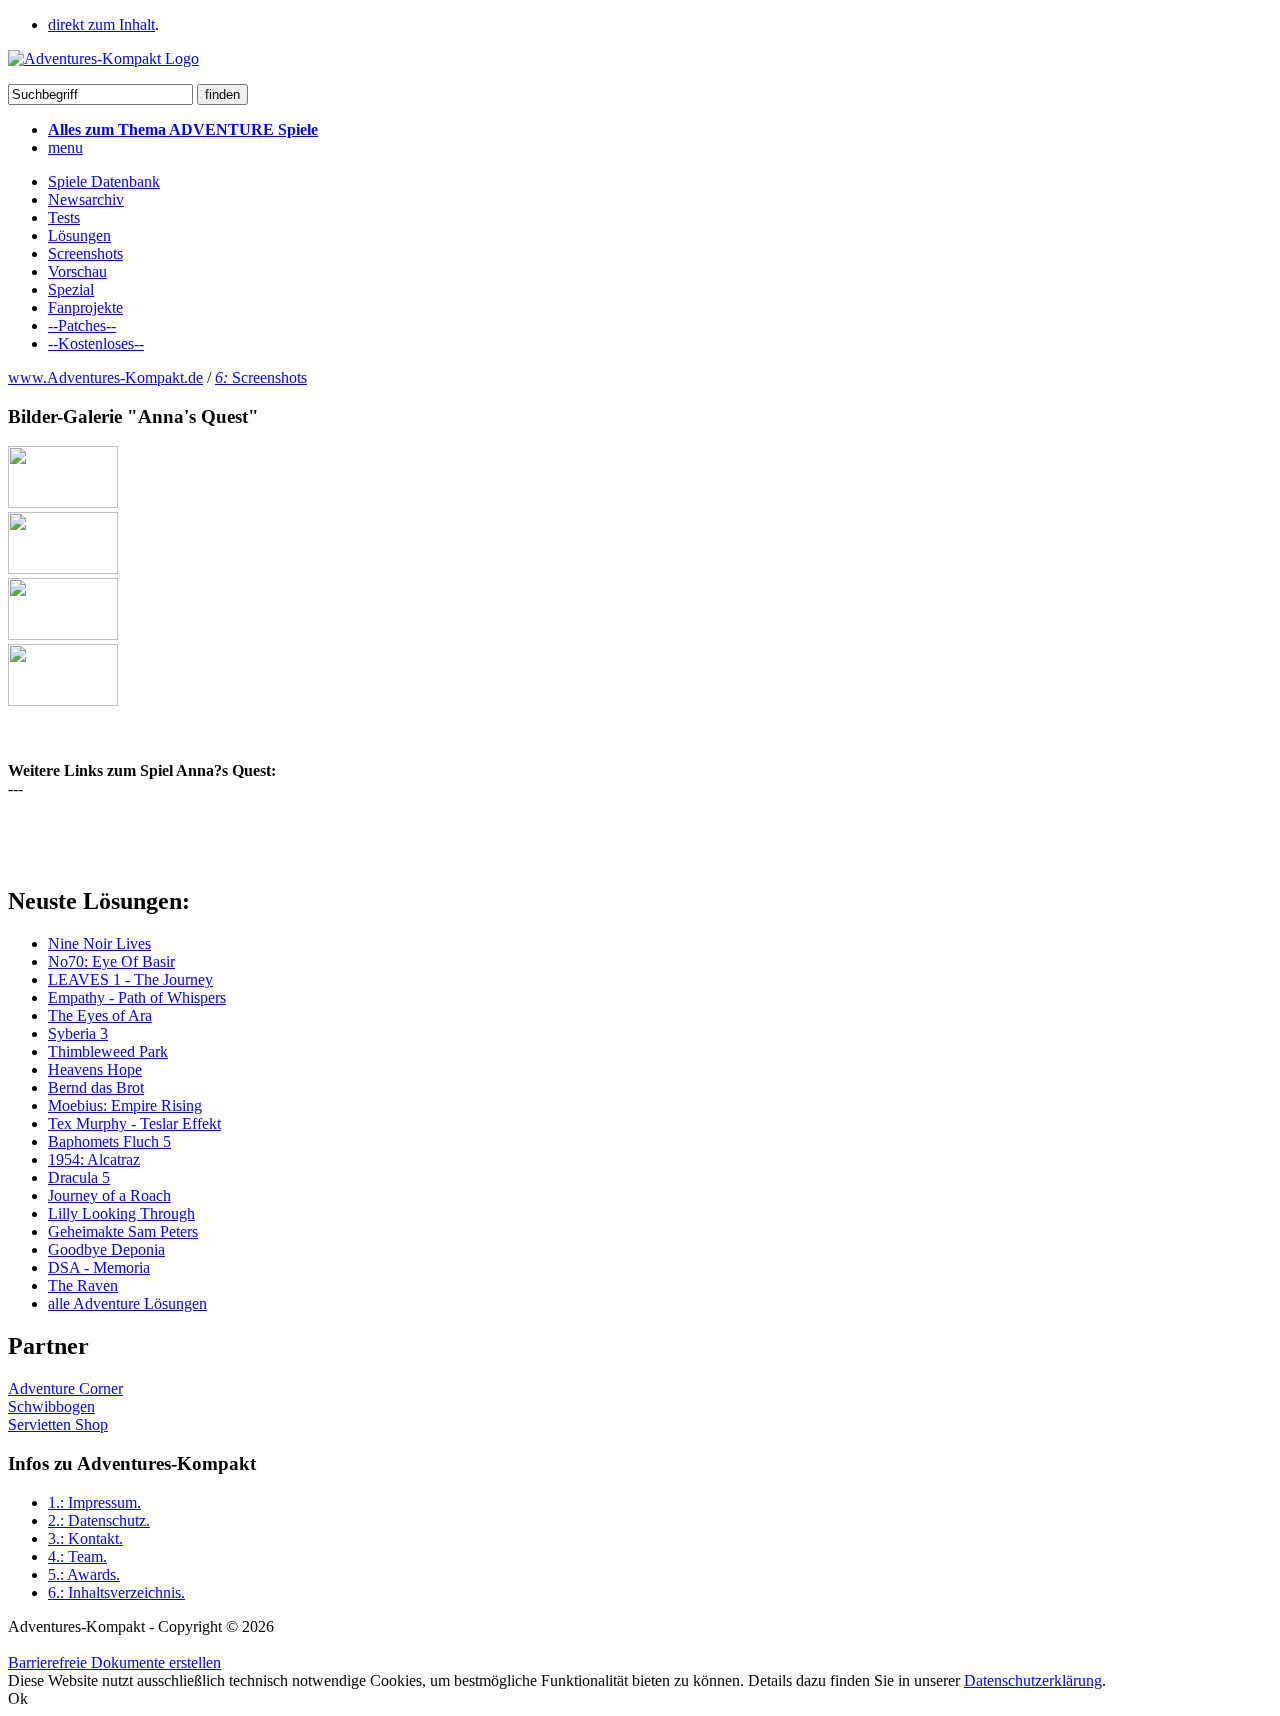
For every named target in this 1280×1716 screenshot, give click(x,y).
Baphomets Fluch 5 (109, 1141)
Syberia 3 (78, 1033)
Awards (84, 1574)
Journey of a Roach (109, 1195)
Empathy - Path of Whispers (137, 997)
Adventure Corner (65, 1388)
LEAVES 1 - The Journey (130, 979)
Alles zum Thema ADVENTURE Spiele (183, 129)
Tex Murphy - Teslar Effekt (134, 1123)
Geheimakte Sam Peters (123, 1231)
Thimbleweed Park (108, 1051)
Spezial (71, 289)
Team (77, 1556)
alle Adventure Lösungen (127, 1303)
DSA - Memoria (99, 1267)
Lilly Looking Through (121, 1213)
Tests (64, 217)
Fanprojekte (85, 307)
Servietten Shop (58, 1424)
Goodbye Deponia (106, 1249)
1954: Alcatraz (94, 1159)
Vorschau (77, 271)
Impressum (94, 1502)
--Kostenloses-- (96, 343)
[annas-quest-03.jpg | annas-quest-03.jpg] (63, 634)
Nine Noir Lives (99, 943)
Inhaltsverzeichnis (116, 1592)
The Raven (83, 1285)
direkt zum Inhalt (101, 24)
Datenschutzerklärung (1033, 1680)
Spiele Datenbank (104, 181)
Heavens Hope (95, 1069)
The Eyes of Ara (100, 1015)
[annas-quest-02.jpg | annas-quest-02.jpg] (63, 568)
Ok (18, 1698)
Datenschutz (99, 1520)
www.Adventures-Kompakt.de (105, 377)
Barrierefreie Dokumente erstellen (114, 1662)
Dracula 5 (79, 1177)
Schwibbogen (51, 1406)
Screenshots (85, 253)
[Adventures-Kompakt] (103, 58)
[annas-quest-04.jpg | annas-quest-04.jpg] (63, 700)
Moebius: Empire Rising (125, 1105)
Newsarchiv (86, 199)
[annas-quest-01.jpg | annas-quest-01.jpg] (63, 502)
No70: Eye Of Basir (111, 961)
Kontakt (85, 1538)
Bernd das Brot (96, 1087)
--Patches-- (82, 325)
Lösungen (79, 235)
